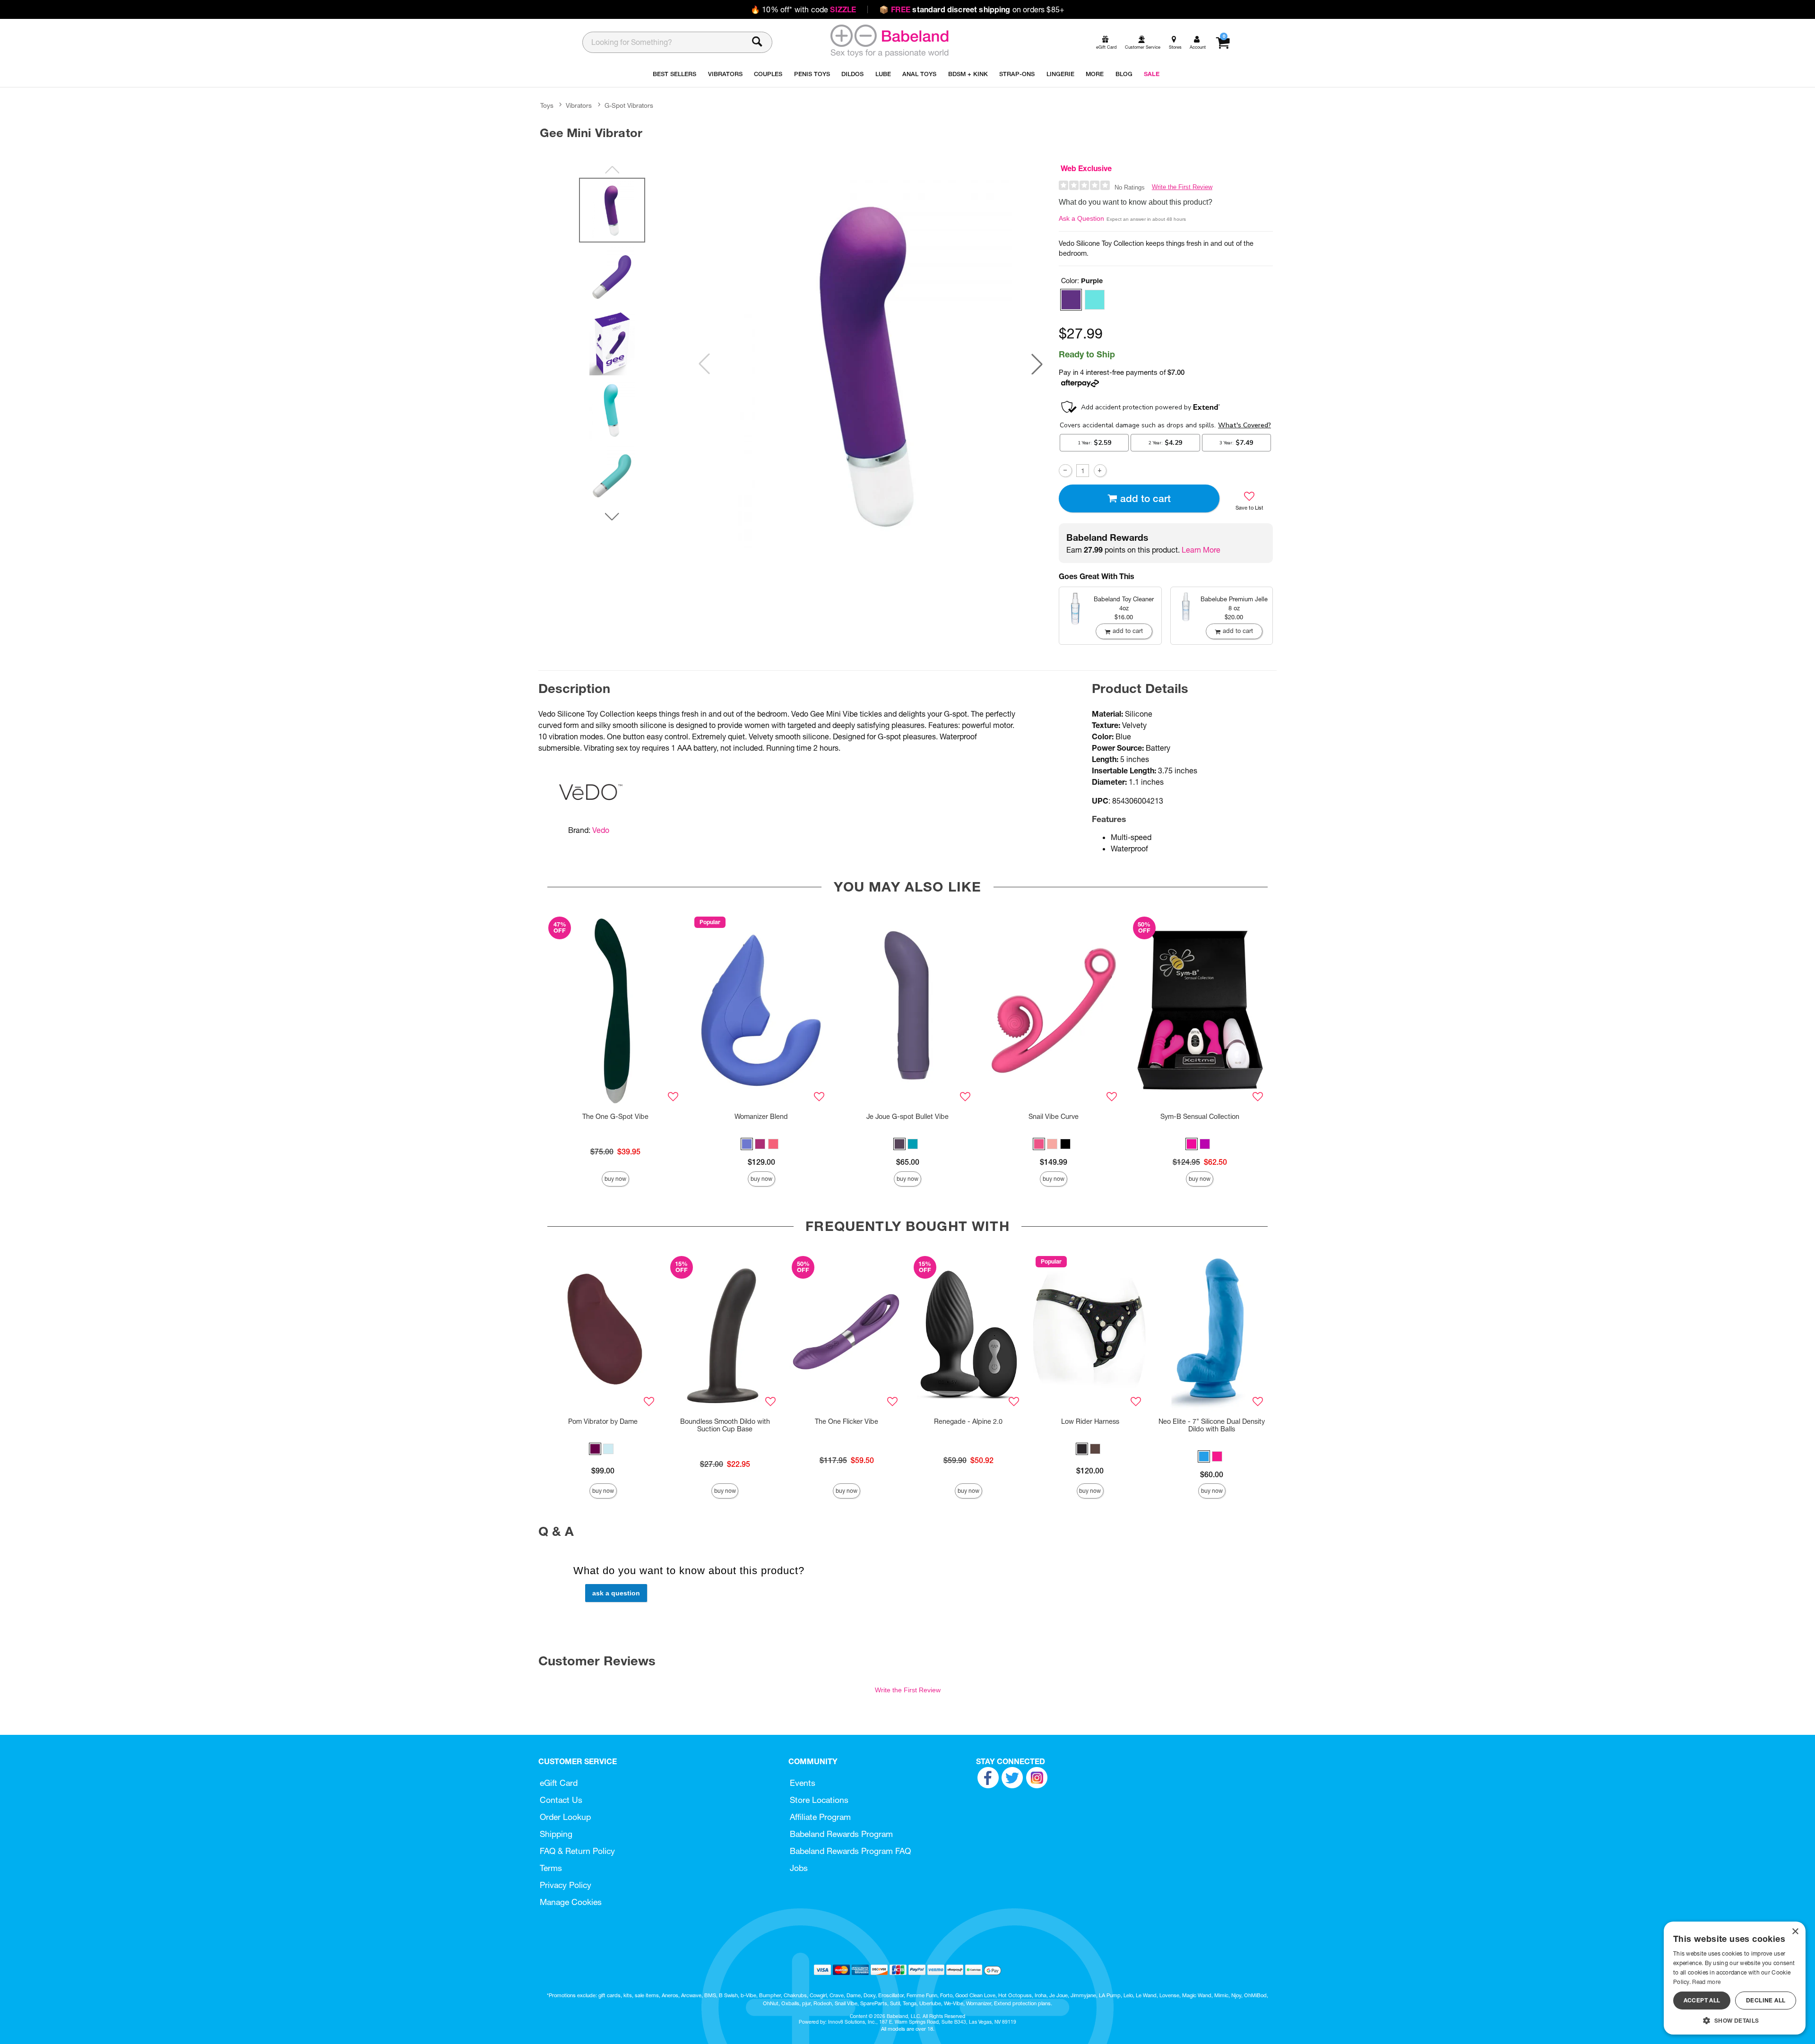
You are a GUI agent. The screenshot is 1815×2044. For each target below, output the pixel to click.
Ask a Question (1081, 218)
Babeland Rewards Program (841, 1834)
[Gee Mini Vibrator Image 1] (871, 364)
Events (803, 1783)
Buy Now (615, 1179)
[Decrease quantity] (1065, 471)
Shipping (556, 1834)
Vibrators (579, 105)
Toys (547, 105)
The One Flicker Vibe (847, 1421)
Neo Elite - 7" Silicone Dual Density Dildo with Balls (1212, 1425)
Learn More (1201, 550)
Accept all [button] (1702, 2000)
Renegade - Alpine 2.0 (968, 1421)
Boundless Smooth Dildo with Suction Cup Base (725, 1425)
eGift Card (559, 1783)
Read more (1706, 1982)
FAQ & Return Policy (577, 1851)
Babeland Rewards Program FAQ (850, 1851)
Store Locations (819, 1800)
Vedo (601, 830)
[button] (1037, 364)
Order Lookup (565, 1817)
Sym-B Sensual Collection (1200, 1117)
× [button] (1795, 1932)
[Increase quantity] (1100, 471)
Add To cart (1145, 498)
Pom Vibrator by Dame (603, 1421)
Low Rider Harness (1090, 1421)
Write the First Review (1182, 187)
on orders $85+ (972, 9)
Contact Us (561, 1800)
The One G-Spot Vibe (615, 1117)
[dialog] (1735, 1978)
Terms (551, 1868)
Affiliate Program (820, 1817)
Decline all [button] (1766, 2000)
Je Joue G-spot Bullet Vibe (907, 1117)
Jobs (799, 1868)
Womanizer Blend (761, 1117)
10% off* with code (803, 9)
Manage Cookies (571, 1902)
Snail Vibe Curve (1054, 1117)
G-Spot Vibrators (629, 105)
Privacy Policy (566, 1885)
